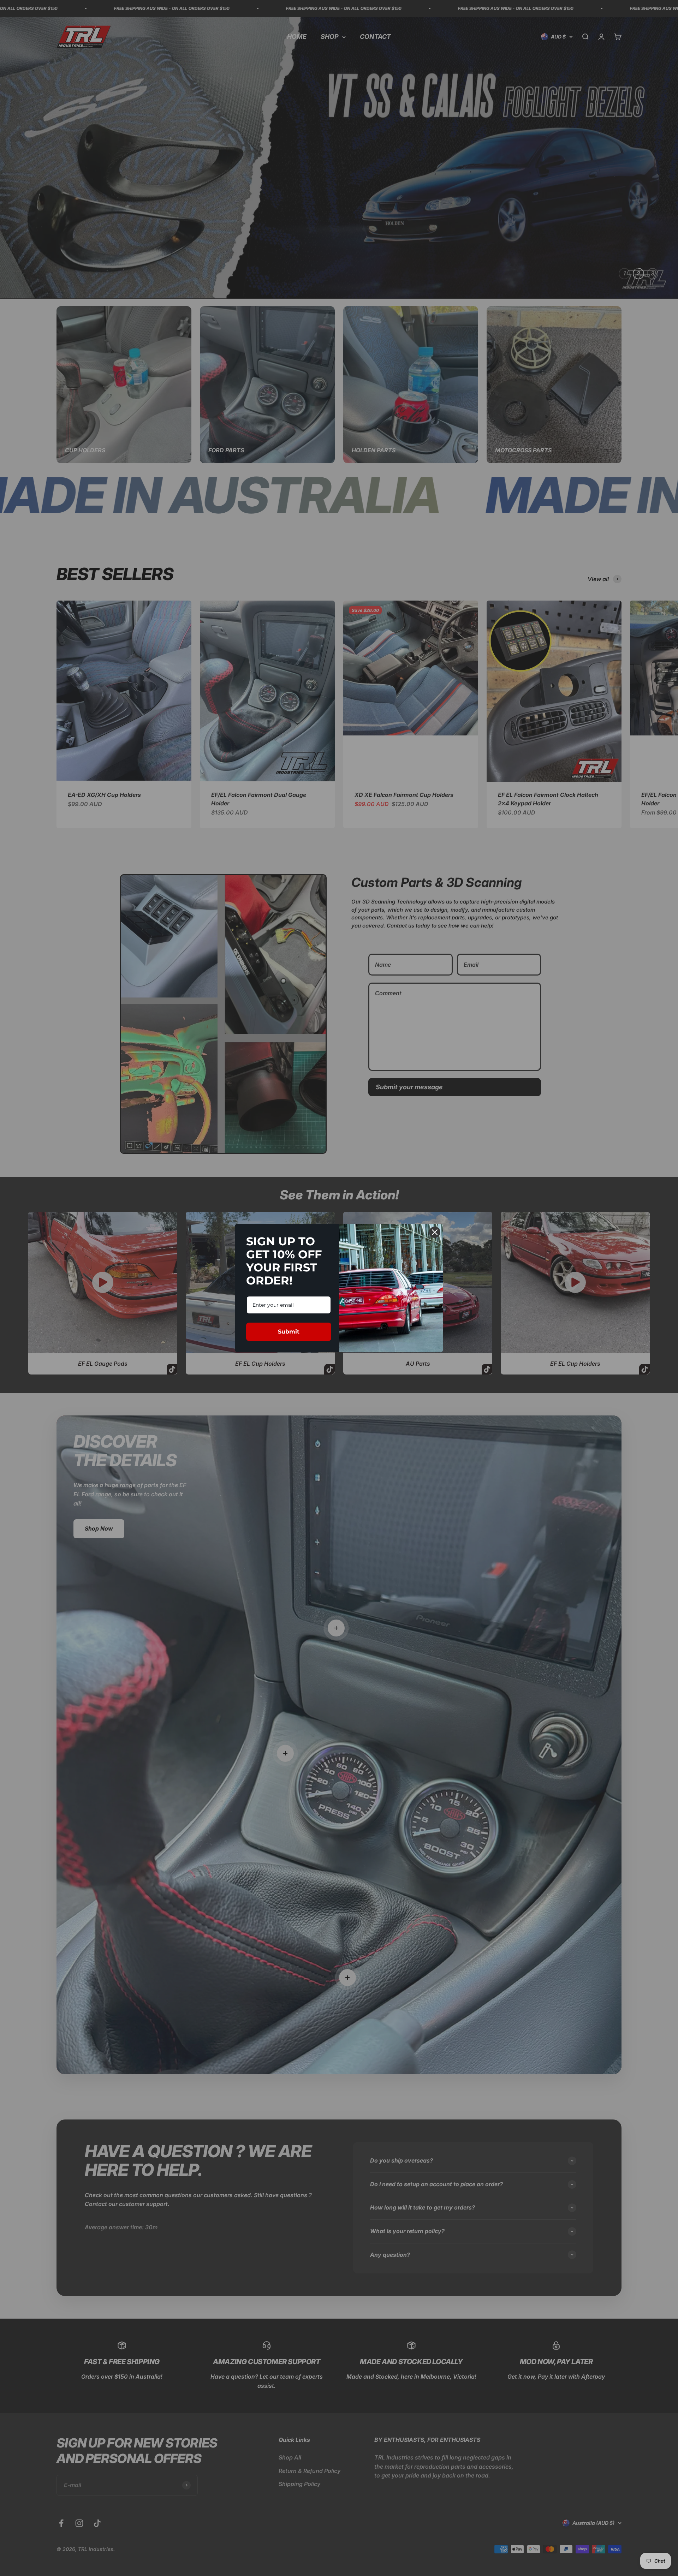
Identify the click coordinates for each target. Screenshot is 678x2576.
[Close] (435, 1232)
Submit (289, 1332)
